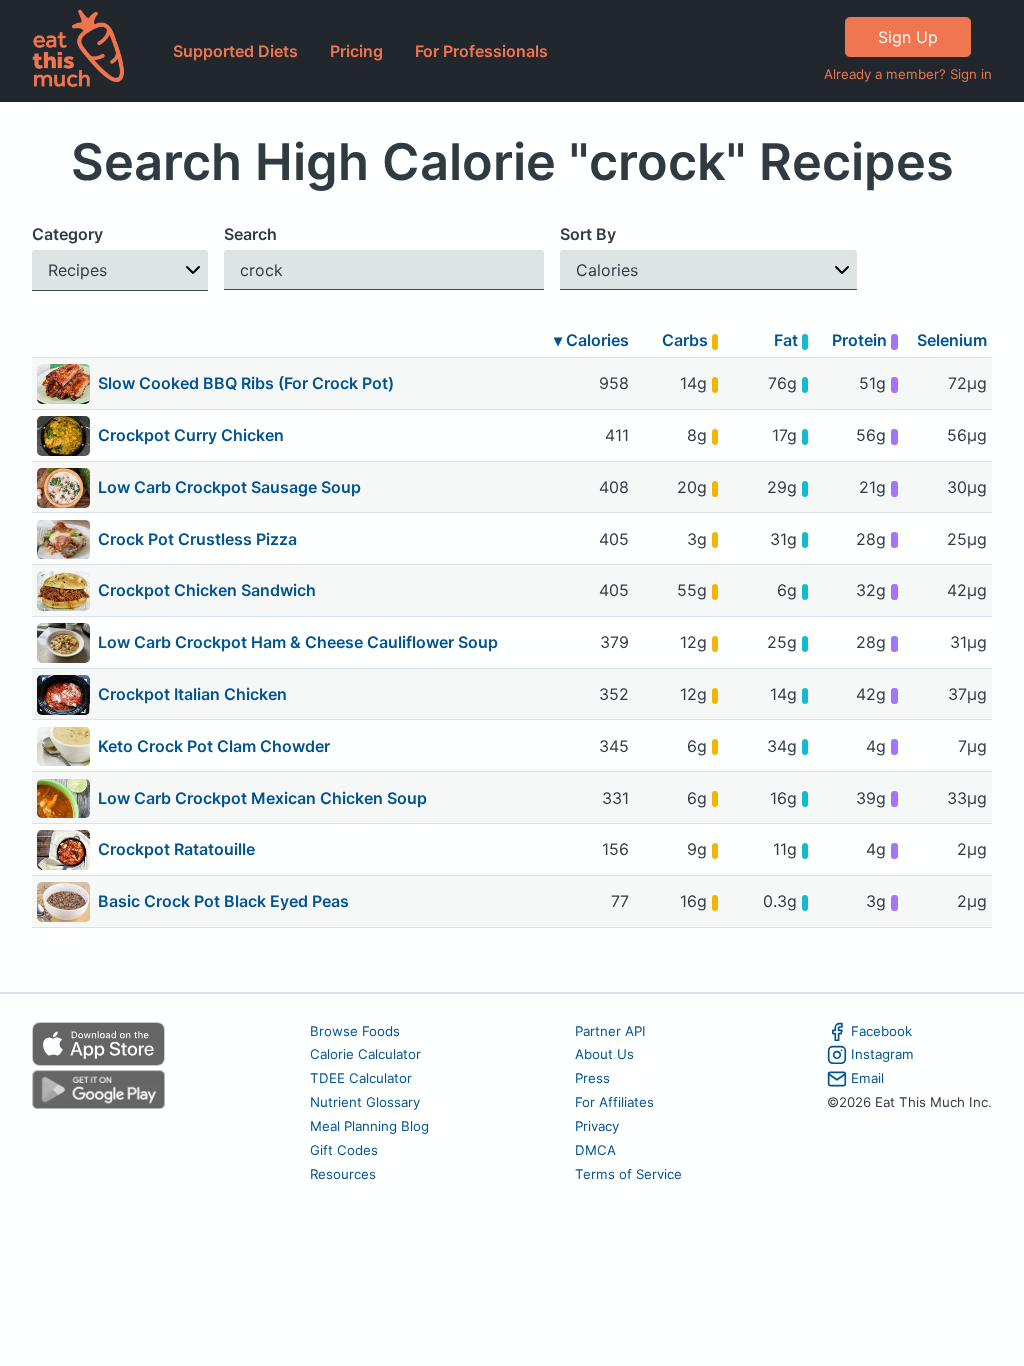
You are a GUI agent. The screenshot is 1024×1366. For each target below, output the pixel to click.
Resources (343, 1174)
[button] (120, 270)
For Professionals (481, 51)
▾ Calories (591, 340)
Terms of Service (628, 1174)
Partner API (610, 1031)
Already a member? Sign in (908, 74)
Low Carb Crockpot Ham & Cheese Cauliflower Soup (298, 642)
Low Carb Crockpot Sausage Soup (229, 487)
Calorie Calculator (365, 1054)
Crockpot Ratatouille (176, 849)
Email (867, 1078)
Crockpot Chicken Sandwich (207, 590)
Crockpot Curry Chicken (191, 435)
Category (67, 234)
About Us (604, 1054)
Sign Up (908, 37)
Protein (861, 340)
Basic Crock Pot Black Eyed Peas (223, 901)
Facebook (881, 1031)
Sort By (588, 234)
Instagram (882, 1054)
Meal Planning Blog (369, 1126)
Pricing (356, 51)
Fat (788, 340)
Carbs (687, 340)
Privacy (597, 1126)
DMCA (595, 1150)
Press (592, 1078)
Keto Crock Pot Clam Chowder (214, 746)
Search (250, 234)
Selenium (952, 340)
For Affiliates (614, 1102)
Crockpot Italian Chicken (192, 694)
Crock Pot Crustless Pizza (197, 539)
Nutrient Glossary (365, 1102)
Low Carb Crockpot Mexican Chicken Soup (262, 798)
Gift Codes (344, 1150)
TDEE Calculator (361, 1078)
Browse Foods (355, 1031)
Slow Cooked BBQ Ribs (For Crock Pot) (246, 383)
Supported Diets (235, 51)
